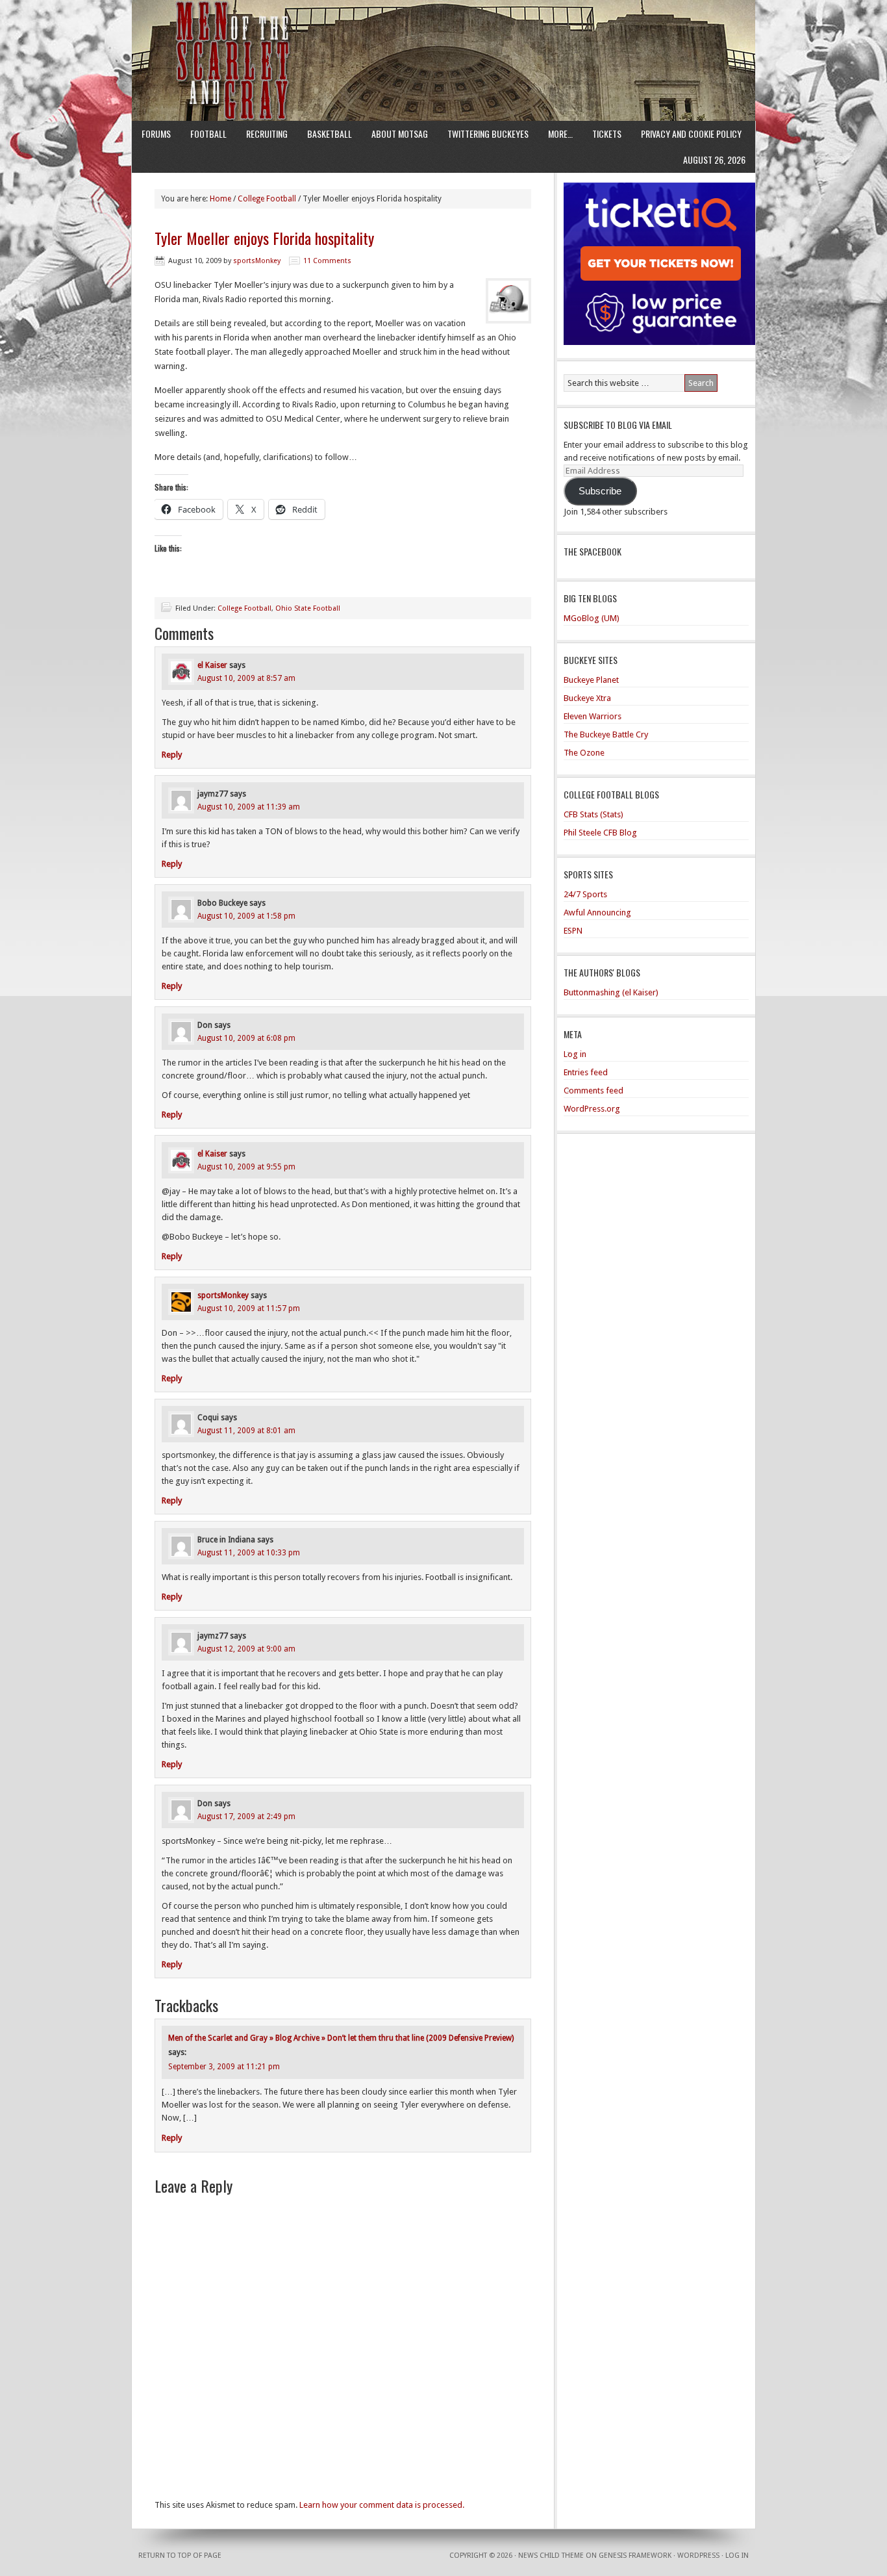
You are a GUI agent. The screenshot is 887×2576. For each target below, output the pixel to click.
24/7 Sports (585, 894)
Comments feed (593, 1090)
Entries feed (586, 1072)
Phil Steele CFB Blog (600, 833)
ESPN (573, 931)
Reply (172, 755)
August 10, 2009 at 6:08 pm (246, 1038)
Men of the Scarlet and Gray (443, 36)
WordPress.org (592, 1109)
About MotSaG (400, 134)
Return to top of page (180, 2556)
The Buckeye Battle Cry (606, 734)
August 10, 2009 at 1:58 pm (246, 916)
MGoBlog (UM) (592, 618)
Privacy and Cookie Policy (691, 134)
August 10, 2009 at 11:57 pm (249, 1308)
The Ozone (584, 753)
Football (208, 134)
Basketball (330, 134)
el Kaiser (212, 665)
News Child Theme (551, 2556)
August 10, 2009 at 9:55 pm (246, 1167)
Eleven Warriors (593, 716)
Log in (575, 1054)
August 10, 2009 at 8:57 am (246, 678)
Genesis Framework (635, 2556)
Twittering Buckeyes (488, 134)
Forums (156, 134)
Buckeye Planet (591, 680)
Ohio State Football (308, 608)
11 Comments (327, 261)
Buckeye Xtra (587, 698)
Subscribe (600, 491)
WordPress (698, 2556)
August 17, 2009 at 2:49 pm (246, 1817)
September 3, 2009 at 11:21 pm (224, 2067)
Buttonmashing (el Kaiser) (611, 992)
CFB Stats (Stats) (593, 814)
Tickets (607, 134)
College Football (244, 608)
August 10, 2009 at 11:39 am (249, 807)
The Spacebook (593, 551)
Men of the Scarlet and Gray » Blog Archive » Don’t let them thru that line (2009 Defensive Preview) (341, 2038)
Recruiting (267, 134)
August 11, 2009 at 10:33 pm (249, 1553)
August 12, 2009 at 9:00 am (246, 1649)
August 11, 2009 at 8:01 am (246, 1431)
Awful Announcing (597, 912)
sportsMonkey (257, 261)
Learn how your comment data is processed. (382, 2505)
